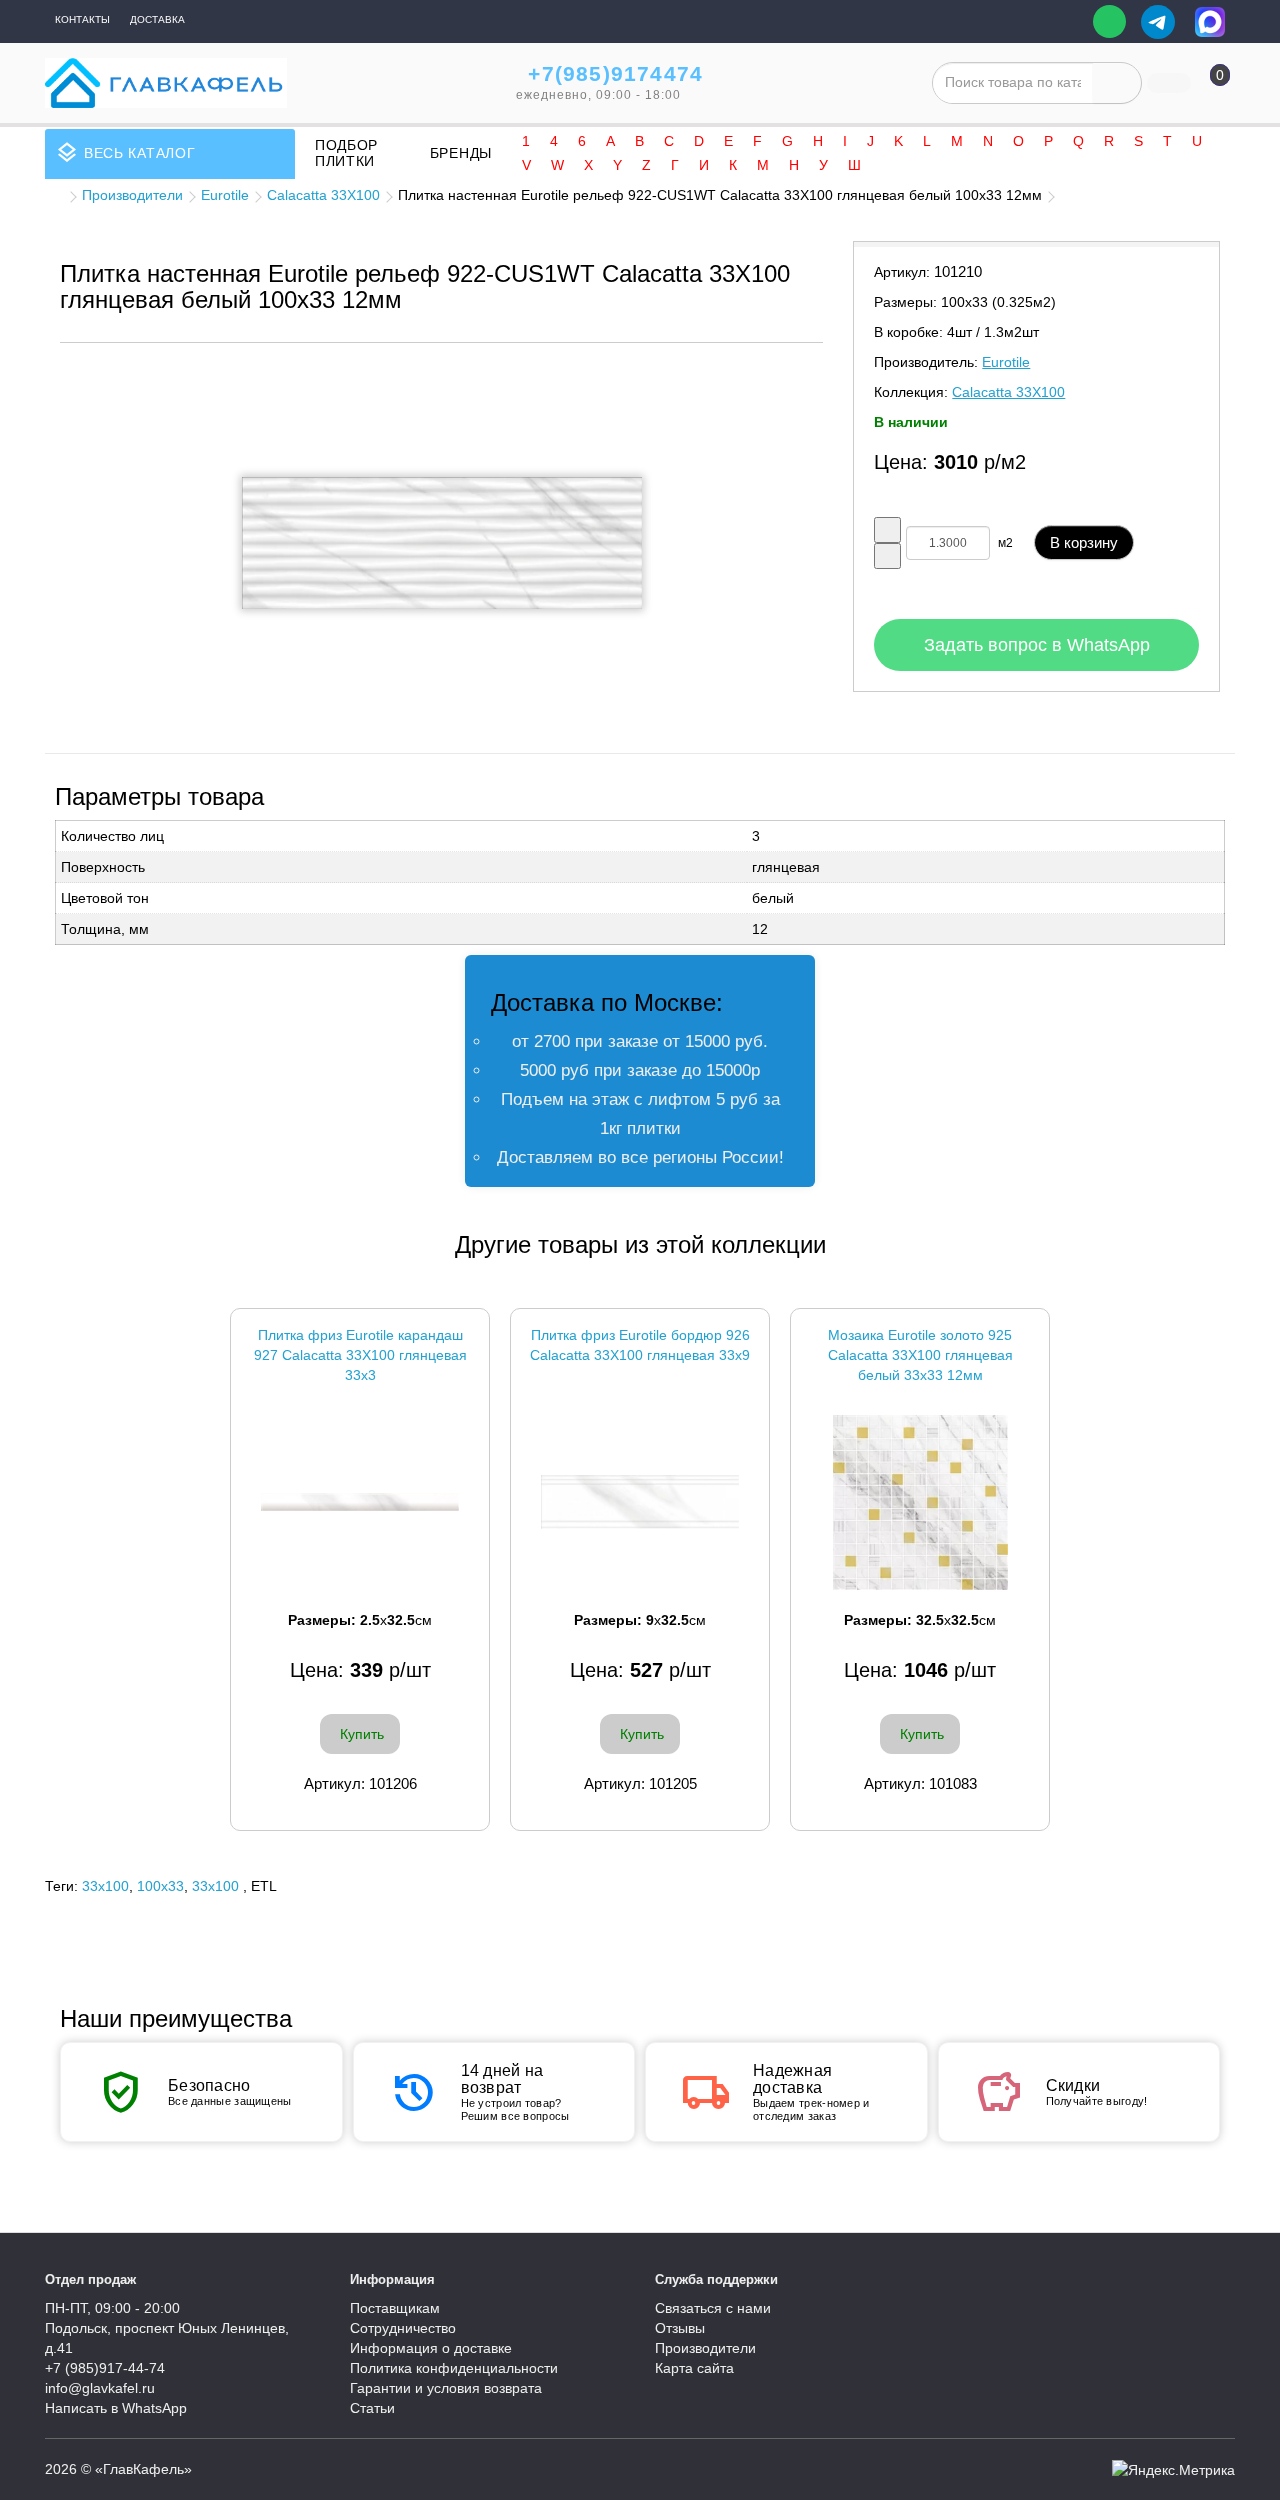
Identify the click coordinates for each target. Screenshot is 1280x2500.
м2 (1005, 543)
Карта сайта (694, 2368)
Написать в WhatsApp (116, 2408)
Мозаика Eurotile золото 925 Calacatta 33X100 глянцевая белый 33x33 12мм (920, 1355)
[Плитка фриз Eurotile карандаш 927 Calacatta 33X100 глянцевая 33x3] (360, 1502)
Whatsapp (1109, 21)
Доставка (157, 19)
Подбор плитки (346, 153)
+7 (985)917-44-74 (105, 2368)
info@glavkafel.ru (100, 2388)
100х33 (160, 1886)
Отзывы (680, 2328)
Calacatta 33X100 (323, 195)
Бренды (461, 153)
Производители (132, 195)
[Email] (1063, 22)
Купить (362, 1734)
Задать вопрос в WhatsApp (1037, 645)
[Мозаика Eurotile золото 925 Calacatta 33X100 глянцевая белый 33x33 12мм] (920, 1502)
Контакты (82, 19)
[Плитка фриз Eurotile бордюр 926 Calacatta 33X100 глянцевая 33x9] (640, 1502)
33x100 (105, 1886)
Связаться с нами (713, 2308)
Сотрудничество (403, 2328)
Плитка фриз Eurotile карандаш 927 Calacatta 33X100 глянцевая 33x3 (360, 1355)
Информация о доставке (431, 2348)
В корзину (1084, 542)
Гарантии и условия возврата (446, 2388)
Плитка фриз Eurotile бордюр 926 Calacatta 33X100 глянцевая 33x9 (640, 1345)
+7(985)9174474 (615, 73)
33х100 (215, 1886)
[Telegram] (1158, 22)
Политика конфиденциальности (454, 2368)
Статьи (372, 2408)
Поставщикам (395, 2308)
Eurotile (225, 195)
